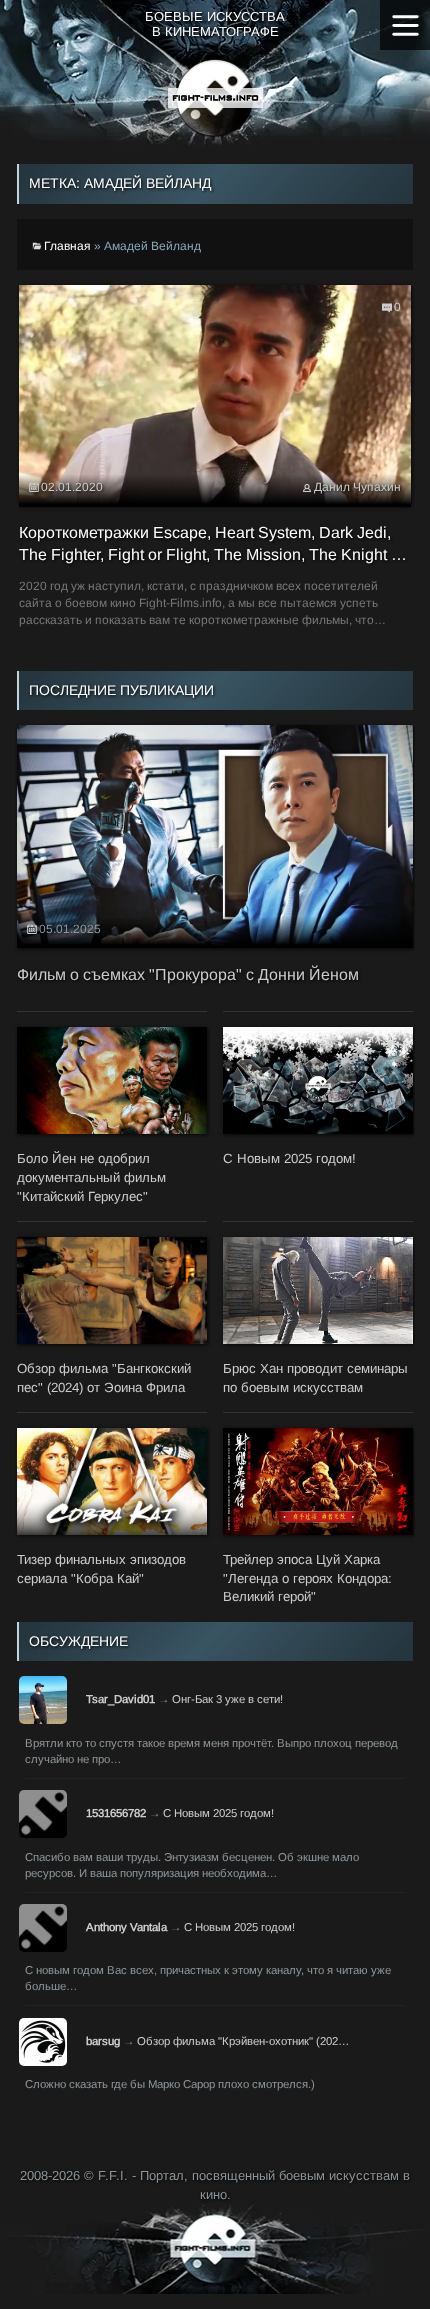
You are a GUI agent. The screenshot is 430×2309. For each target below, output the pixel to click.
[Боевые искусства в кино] (215, 98)
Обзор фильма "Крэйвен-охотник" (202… (243, 2041)
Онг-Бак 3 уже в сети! (227, 1699)
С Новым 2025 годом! (218, 1813)
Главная (67, 246)
